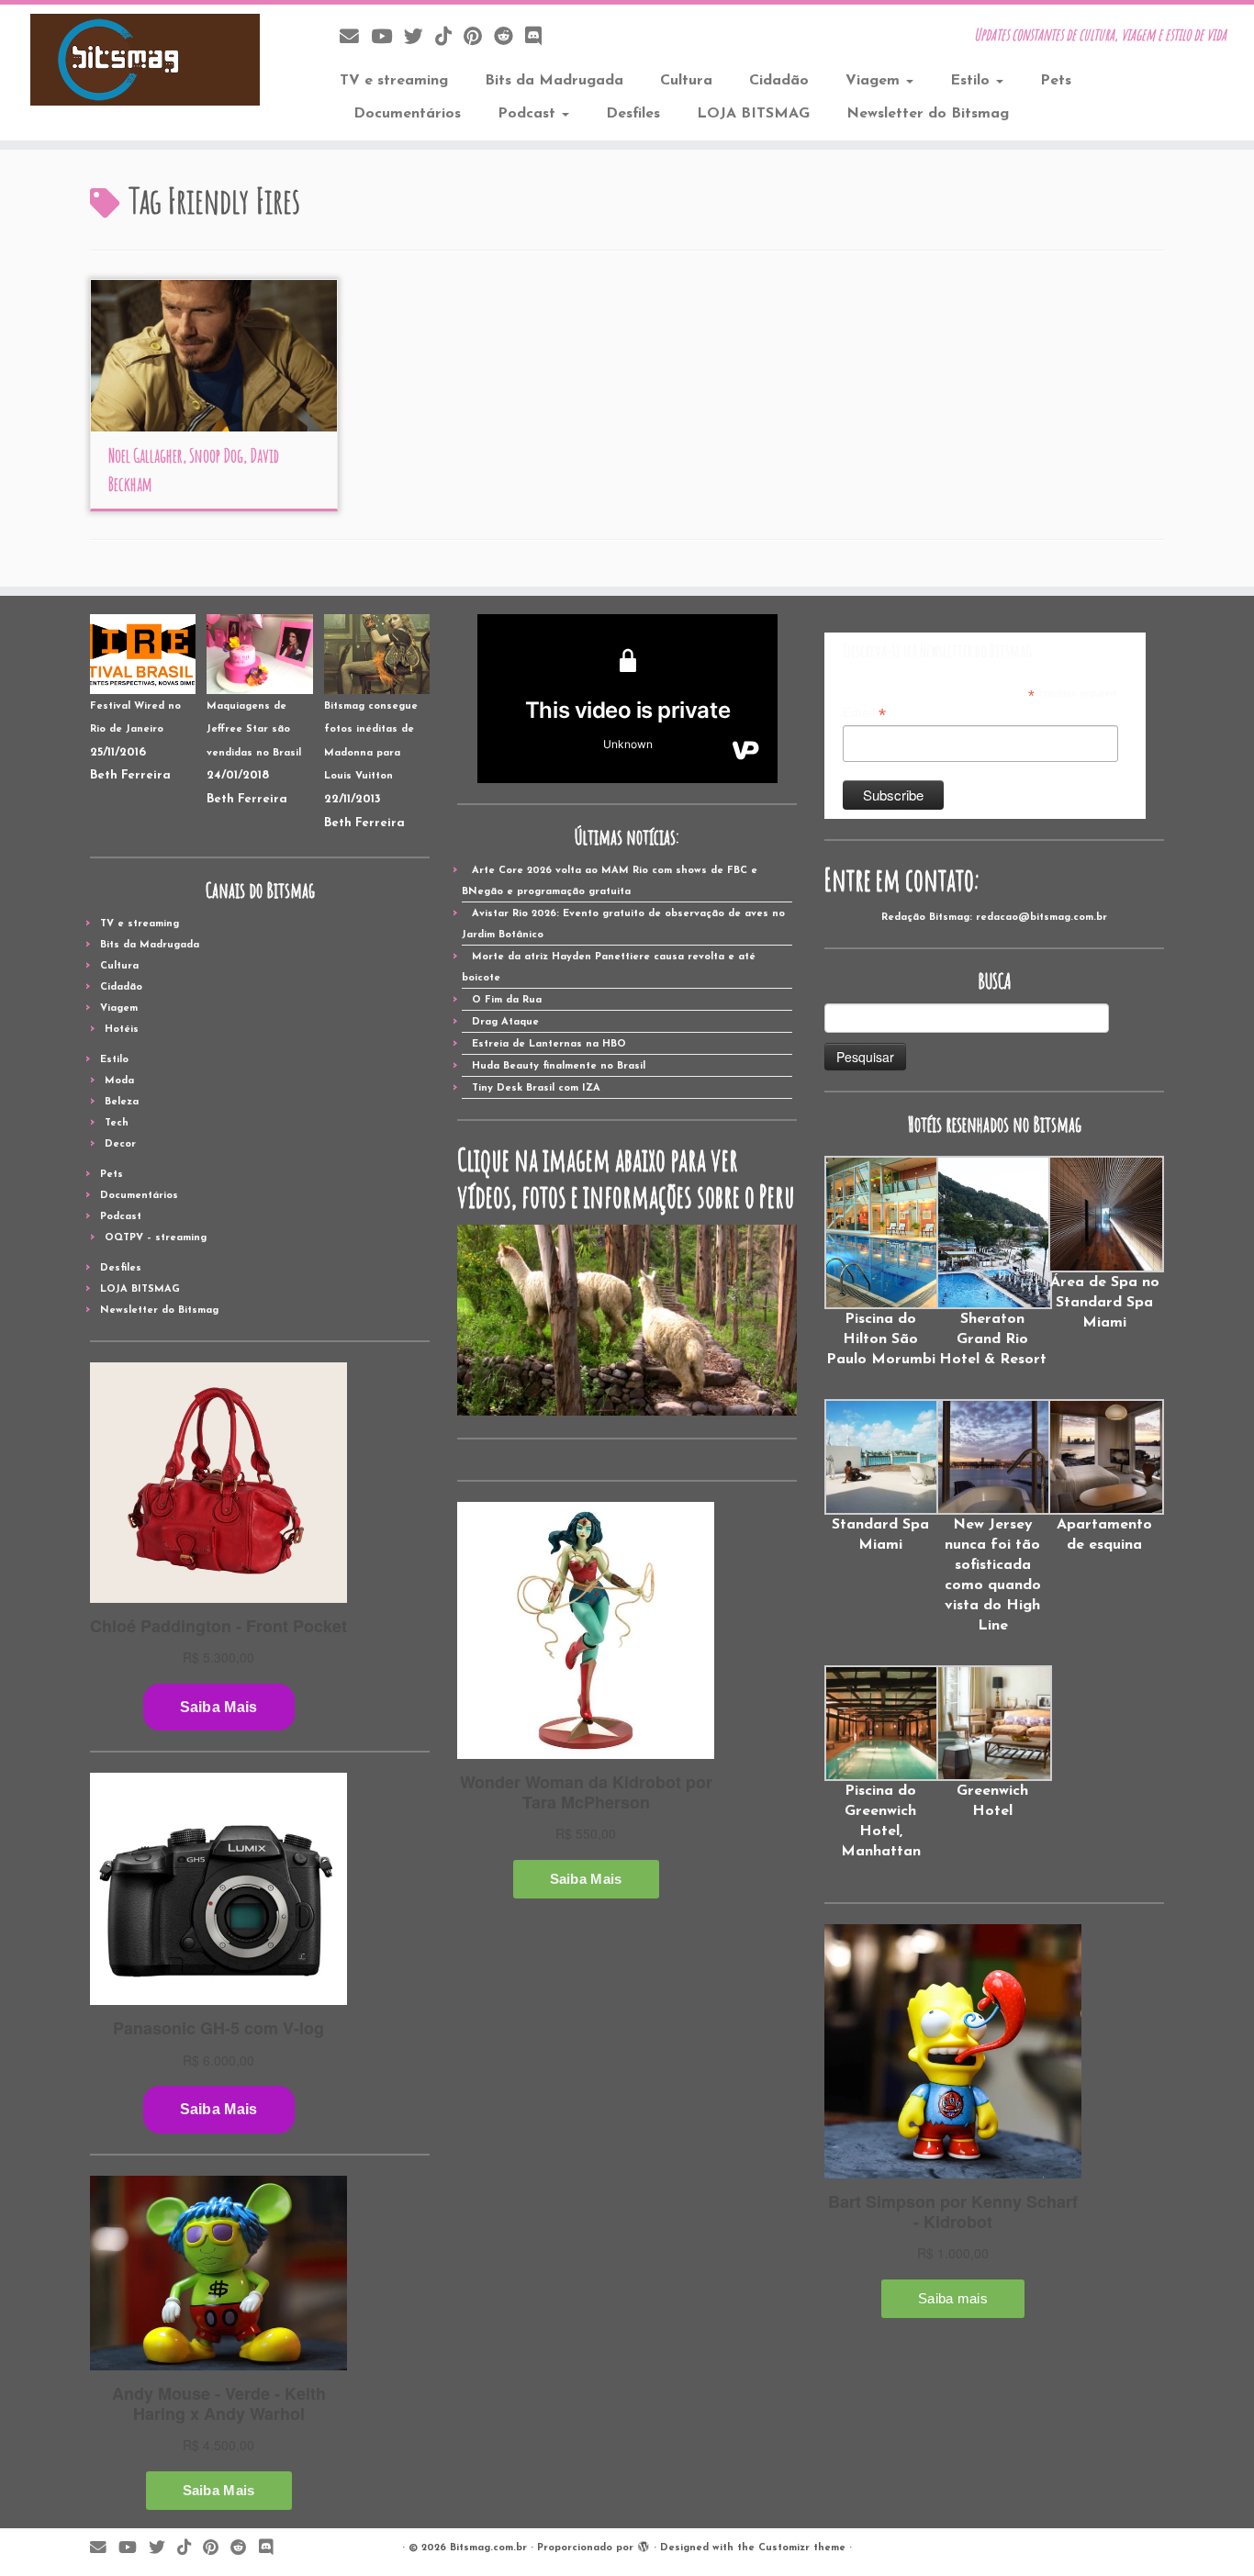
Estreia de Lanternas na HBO (549, 1044)
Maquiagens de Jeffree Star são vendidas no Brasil (254, 730)
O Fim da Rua (507, 1000)
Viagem (875, 81)
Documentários (407, 114)
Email (864, 713)
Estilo (972, 81)
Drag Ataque (505, 1022)
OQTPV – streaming (156, 1238)
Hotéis (122, 1030)
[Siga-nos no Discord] (539, 38)
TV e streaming (394, 81)
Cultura (686, 81)
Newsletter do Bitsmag (928, 114)
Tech (117, 1123)
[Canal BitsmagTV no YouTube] (387, 38)
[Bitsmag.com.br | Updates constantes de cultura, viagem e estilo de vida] (145, 60)
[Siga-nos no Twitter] (420, 38)
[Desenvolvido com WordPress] (644, 2545)
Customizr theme (802, 2548)
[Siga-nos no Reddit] (509, 38)
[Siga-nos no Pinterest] (479, 38)
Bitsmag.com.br (488, 2548)
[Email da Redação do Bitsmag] (355, 38)
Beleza (122, 1102)
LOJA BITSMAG (753, 114)
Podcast (529, 114)
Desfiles (633, 114)
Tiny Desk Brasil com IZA (536, 1088)
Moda (119, 1081)
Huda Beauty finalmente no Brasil (559, 1066)
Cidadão (779, 81)
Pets (1056, 81)
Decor (120, 1144)
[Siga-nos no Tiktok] (449, 38)
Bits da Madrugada (554, 81)
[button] (880, 1263)
